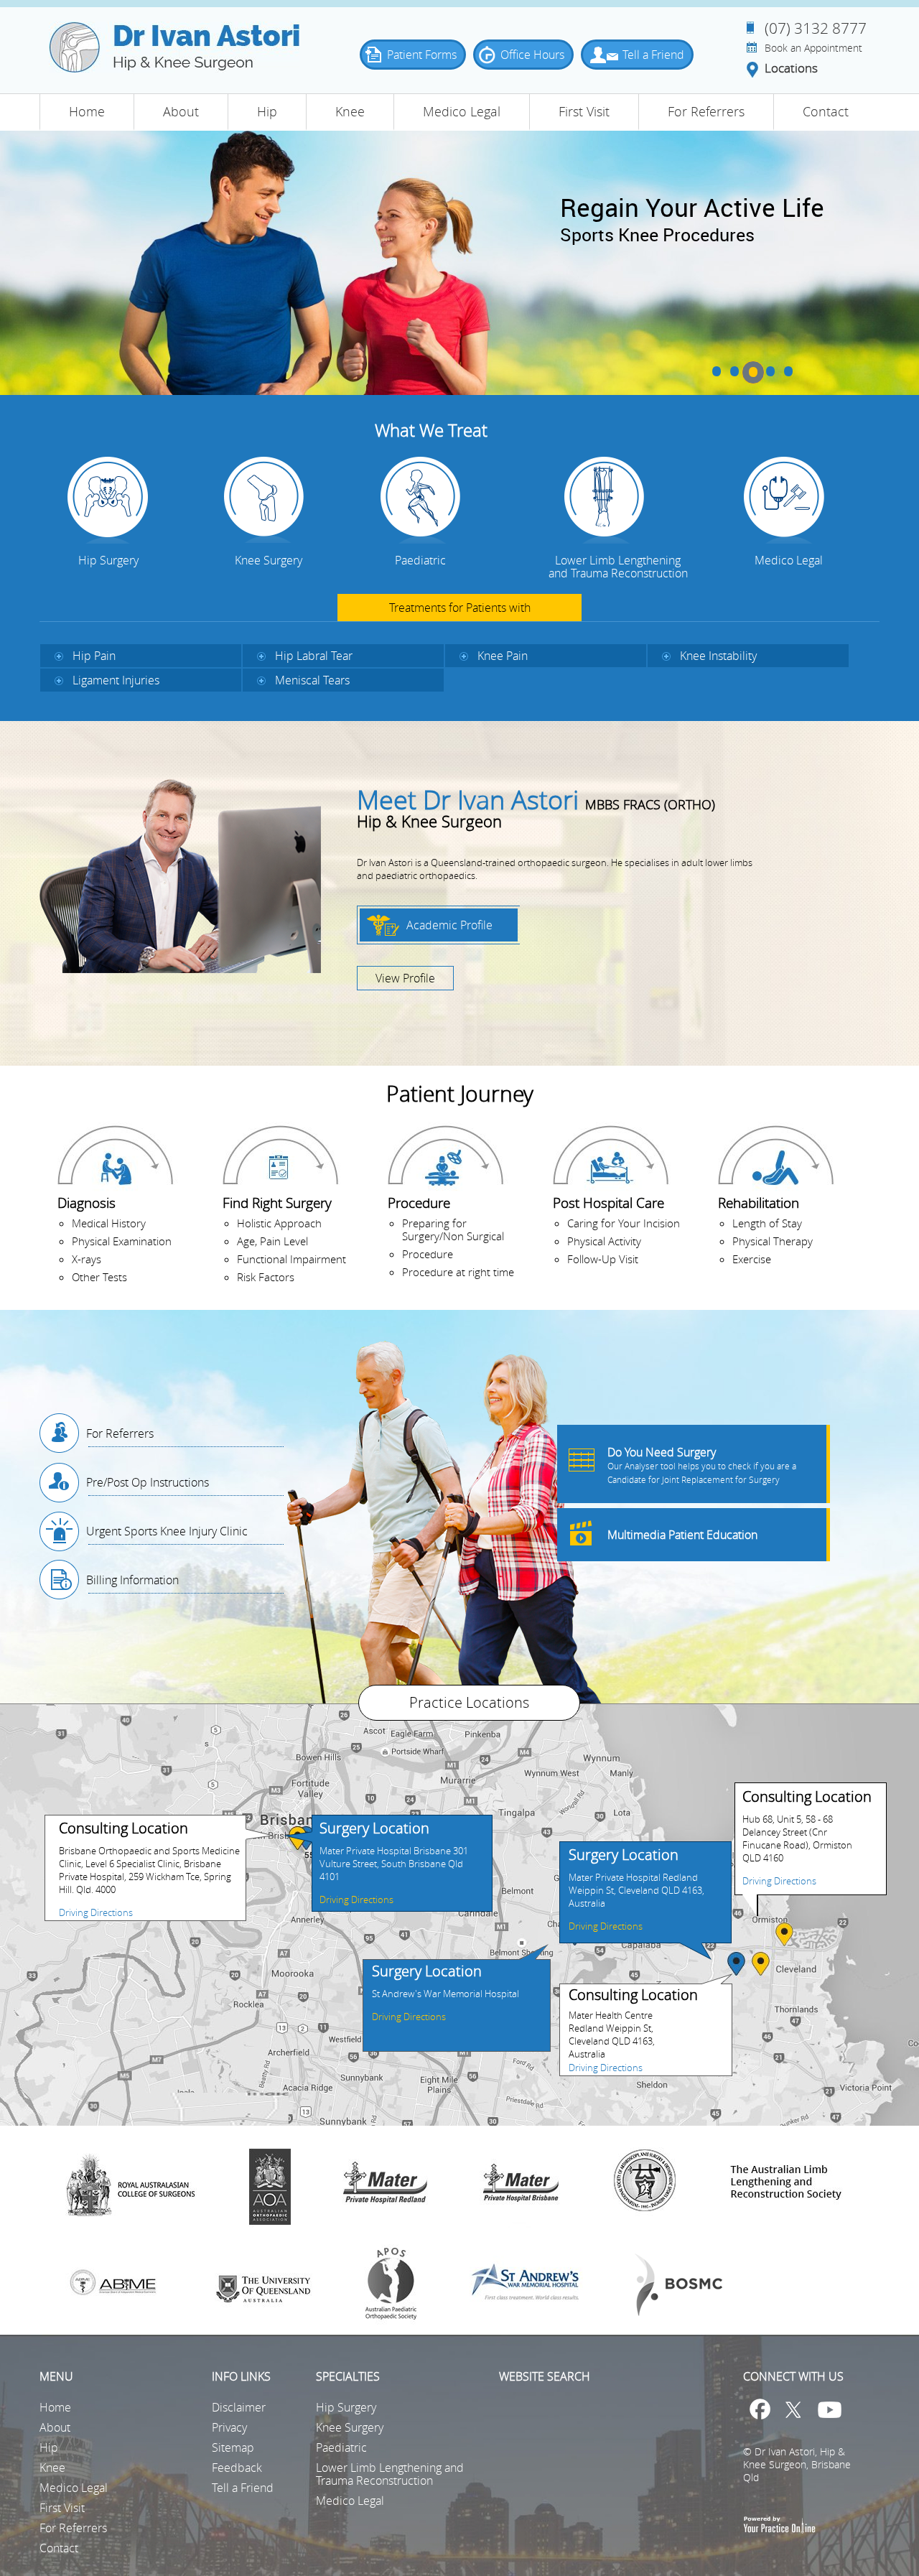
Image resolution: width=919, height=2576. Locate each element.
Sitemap (233, 2447)
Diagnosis (87, 1203)
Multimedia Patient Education (682, 1535)
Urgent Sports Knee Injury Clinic (167, 1531)
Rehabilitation (759, 1203)
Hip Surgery (108, 560)
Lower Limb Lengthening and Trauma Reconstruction (618, 567)
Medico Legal (462, 111)
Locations (791, 69)
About (181, 111)
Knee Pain (503, 656)
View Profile (405, 978)
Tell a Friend (653, 55)
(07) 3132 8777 (816, 28)
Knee (350, 111)
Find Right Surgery (277, 1203)
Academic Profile (449, 925)
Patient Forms (422, 55)
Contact (826, 111)
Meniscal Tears (312, 680)
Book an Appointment (813, 48)
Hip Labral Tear (314, 656)
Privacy (229, 2427)
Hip (267, 111)
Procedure (419, 1203)
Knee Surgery (269, 560)
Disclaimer (239, 2407)
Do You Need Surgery (702, 1465)
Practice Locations (469, 1702)
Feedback (237, 2468)
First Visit (584, 111)
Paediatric (420, 560)
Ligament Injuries (116, 680)
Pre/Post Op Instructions (148, 1482)
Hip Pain (94, 656)
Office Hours (532, 55)
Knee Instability (718, 656)
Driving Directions (96, 1912)
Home (87, 111)
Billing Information (132, 1580)
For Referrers (706, 111)
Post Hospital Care (608, 1203)
